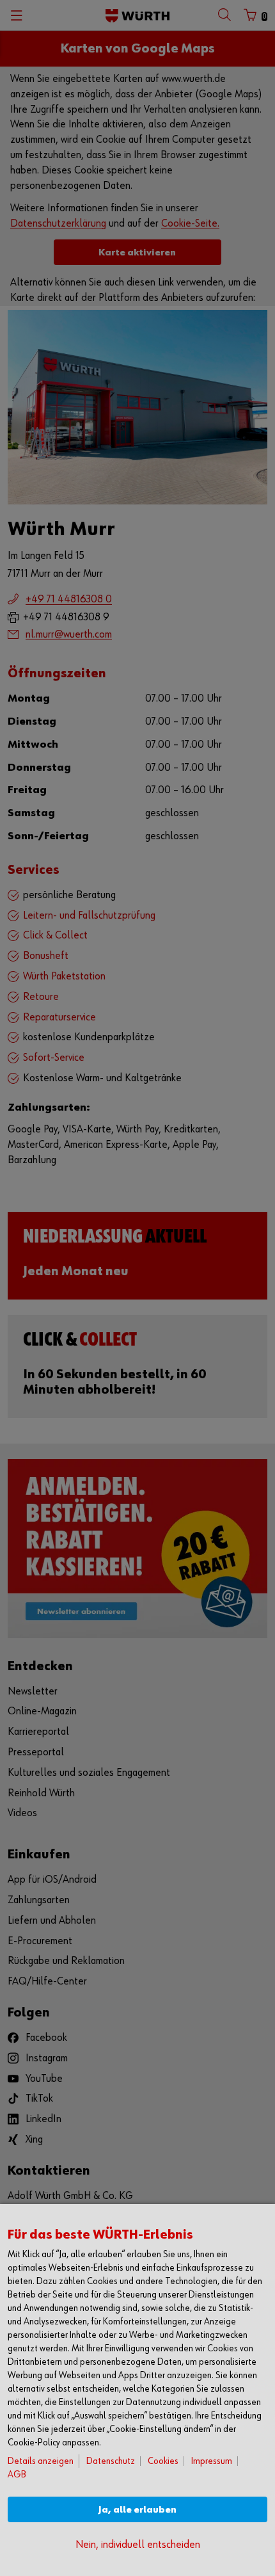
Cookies (163, 2461)
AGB (17, 2475)
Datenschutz (111, 2461)
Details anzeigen (41, 2461)
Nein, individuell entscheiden (138, 2545)
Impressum (212, 2461)
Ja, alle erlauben (137, 2510)
